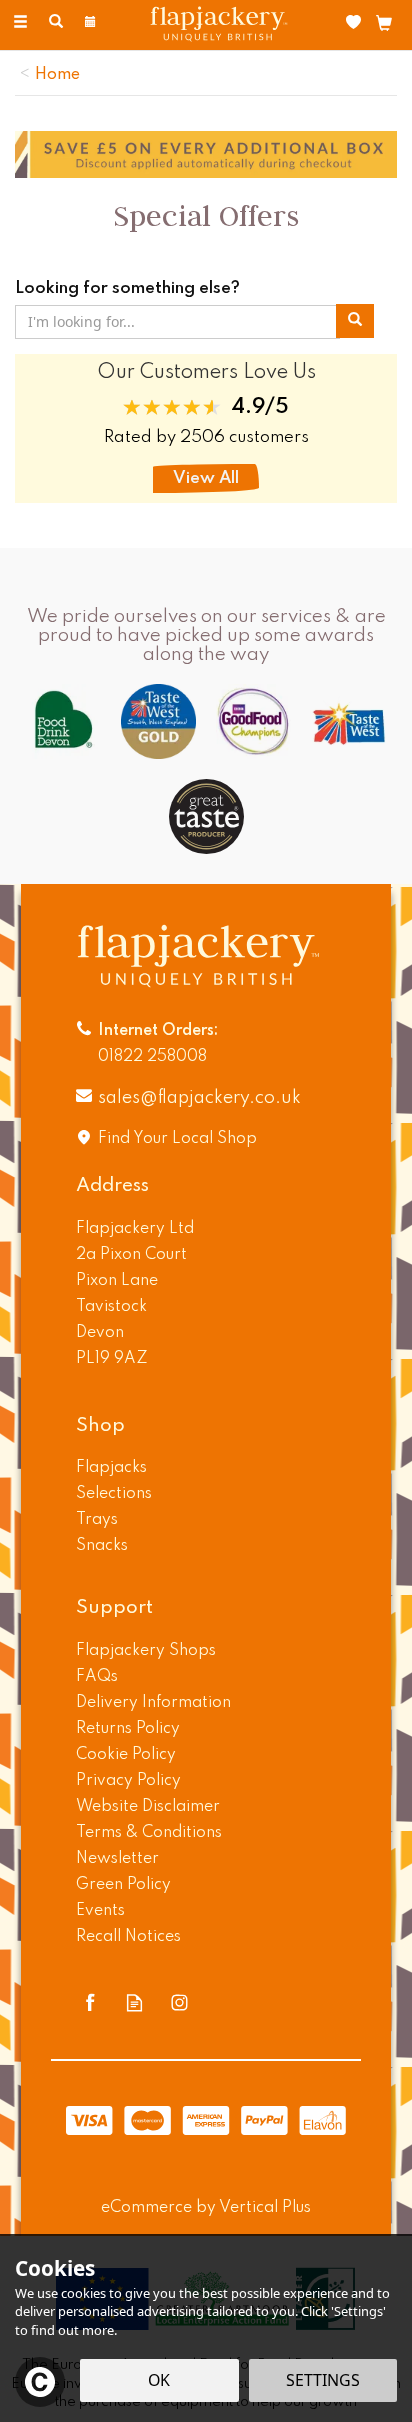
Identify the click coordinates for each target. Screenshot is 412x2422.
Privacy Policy (128, 1781)
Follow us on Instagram (179, 2002)
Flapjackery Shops (146, 1651)
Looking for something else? (127, 288)
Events (100, 1911)
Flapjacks (111, 1468)
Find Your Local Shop (177, 1139)
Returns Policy (128, 1729)
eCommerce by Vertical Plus (206, 2208)
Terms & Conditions (149, 1833)
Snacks (102, 1546)
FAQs (97, 1677)
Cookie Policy (126, 1755)
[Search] (56, 23)
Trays (97, 1520)
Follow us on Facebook (89, 2002)
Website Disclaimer (148, 1807)
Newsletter (117, 1859)
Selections (114, 1494)
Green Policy (123, 1885)
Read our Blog (134, 2002)
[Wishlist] (357, 22)
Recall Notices (128, 1937)
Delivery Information (153, 1703)
